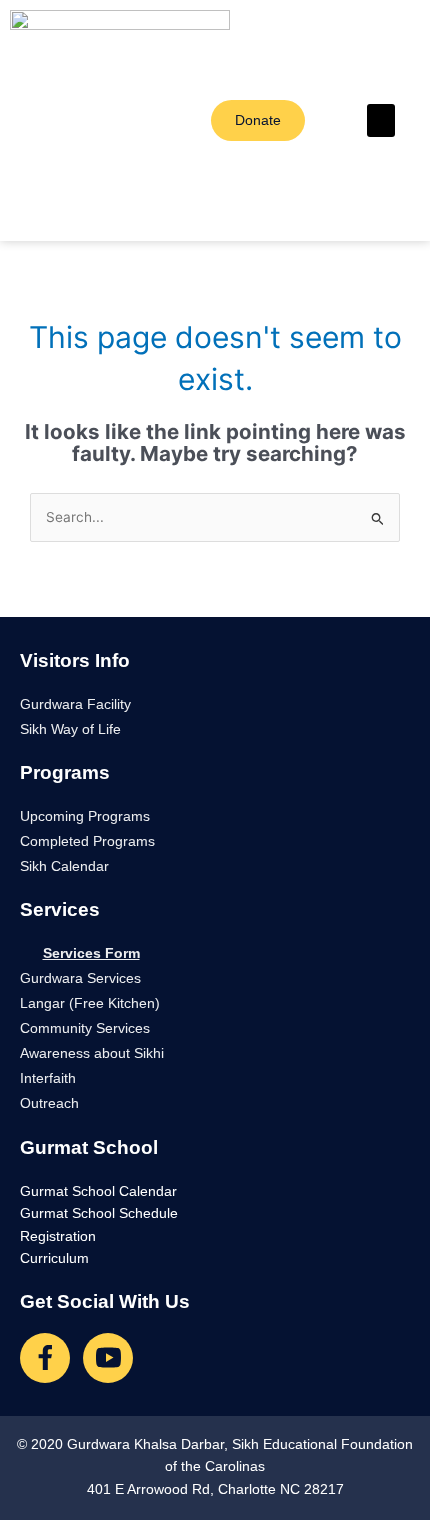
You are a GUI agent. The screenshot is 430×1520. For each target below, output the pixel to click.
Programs (65, 772)
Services (60, 909)
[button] (381, 120)
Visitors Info (75, 660)
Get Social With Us (105, 1301)
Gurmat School (89, 1147)
